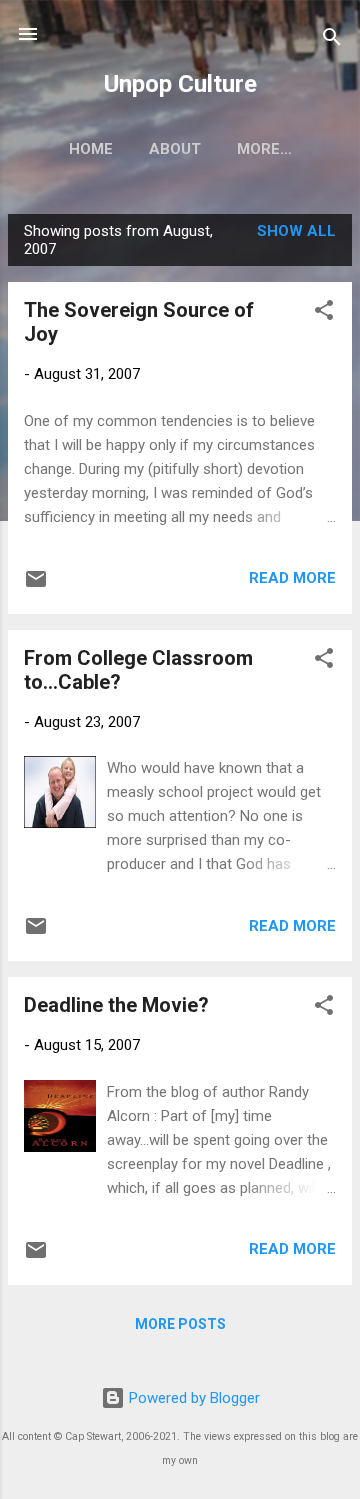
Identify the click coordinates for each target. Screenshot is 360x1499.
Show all (296, 231)
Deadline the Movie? (116, 1005)
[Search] (332, 40)
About (175, 149)
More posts (180, 1324)
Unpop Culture (180, 84)
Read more (292, 578)
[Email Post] (36, 586)
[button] (324, 313)
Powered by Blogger (192, 1398)
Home (91, 149)
